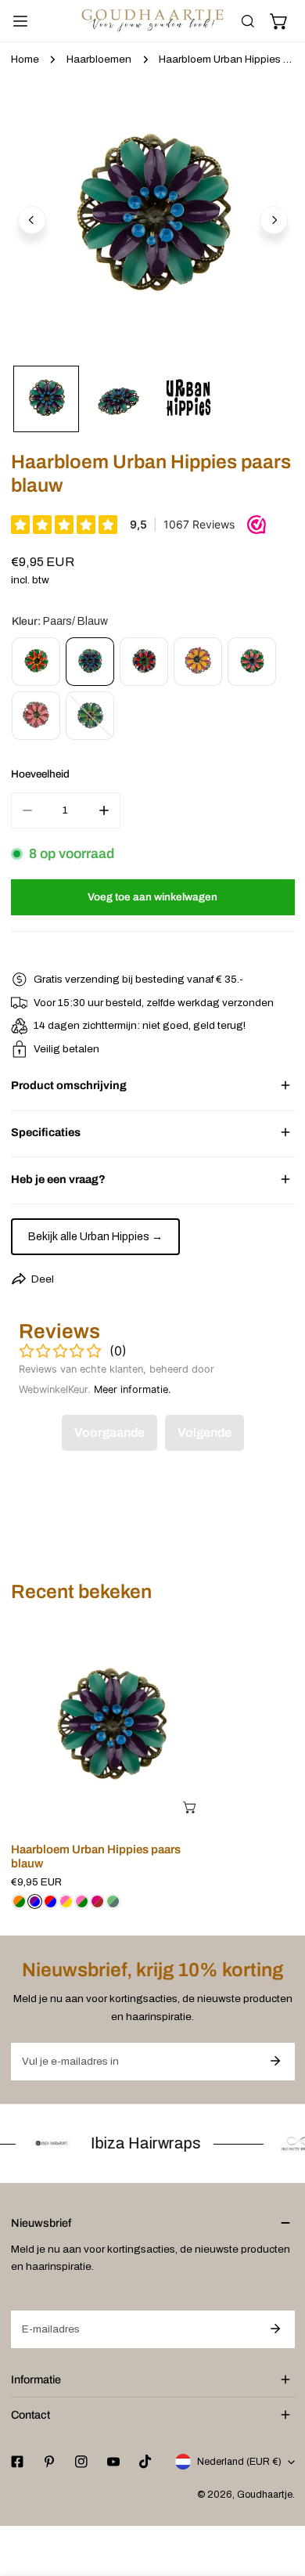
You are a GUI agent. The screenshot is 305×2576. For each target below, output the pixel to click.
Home (25, 59)
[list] (153, 218)
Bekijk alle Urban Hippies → (95, 1237)
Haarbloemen (99, 59)
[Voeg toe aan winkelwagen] (191, 1807)
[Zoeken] (248, 21)
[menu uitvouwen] (20, 21)
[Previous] (32, 220)
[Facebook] (17, 2462)
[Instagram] (81, 2462)
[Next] (274, 220)
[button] (279, 21)
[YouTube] (113, 2462)
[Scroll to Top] (278, 2495)
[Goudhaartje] (152, 21)
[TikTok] (146, 2462)
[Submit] (276, 2061)
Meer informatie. (133, 1389)
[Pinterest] (49, 2462)
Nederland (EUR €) (239, 2462)
